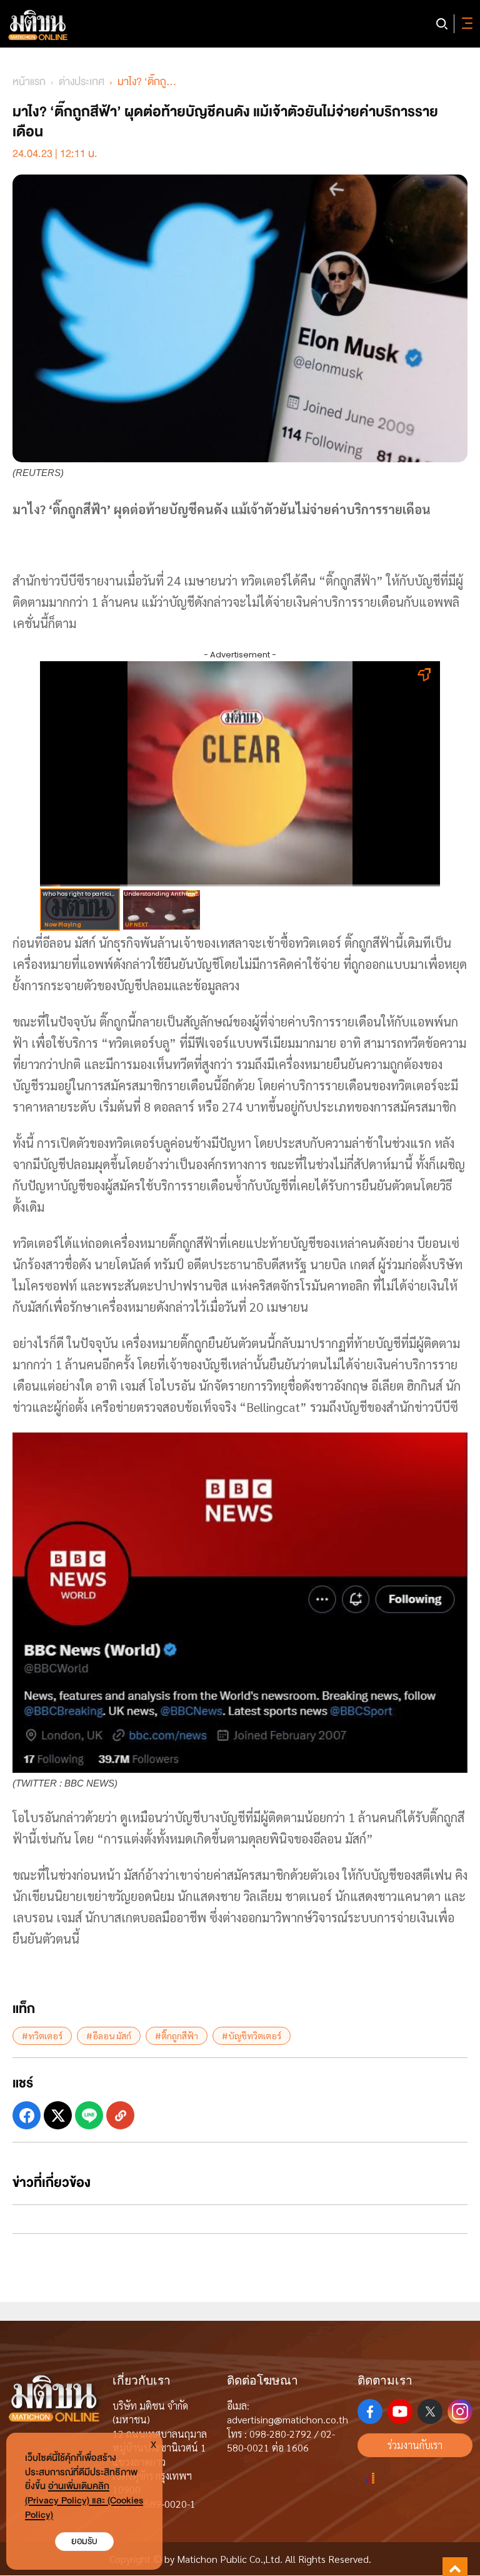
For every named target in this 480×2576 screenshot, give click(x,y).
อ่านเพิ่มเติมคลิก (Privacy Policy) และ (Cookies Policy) (84, 2501)
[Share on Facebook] (27, 2115)
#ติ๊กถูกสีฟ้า (177, 2036)
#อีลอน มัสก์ (109, 2036)
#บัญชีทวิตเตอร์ (252, 2036)
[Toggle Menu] (465, 24)
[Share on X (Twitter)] (58, 2115)
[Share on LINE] (89, 2115)
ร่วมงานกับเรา (415, 2445)
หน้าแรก (29, 82)
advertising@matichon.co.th (287, 2419)
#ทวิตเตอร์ (42, 2036)
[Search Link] (442, 24)
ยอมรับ (84, 2541)
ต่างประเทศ (82, 82)
